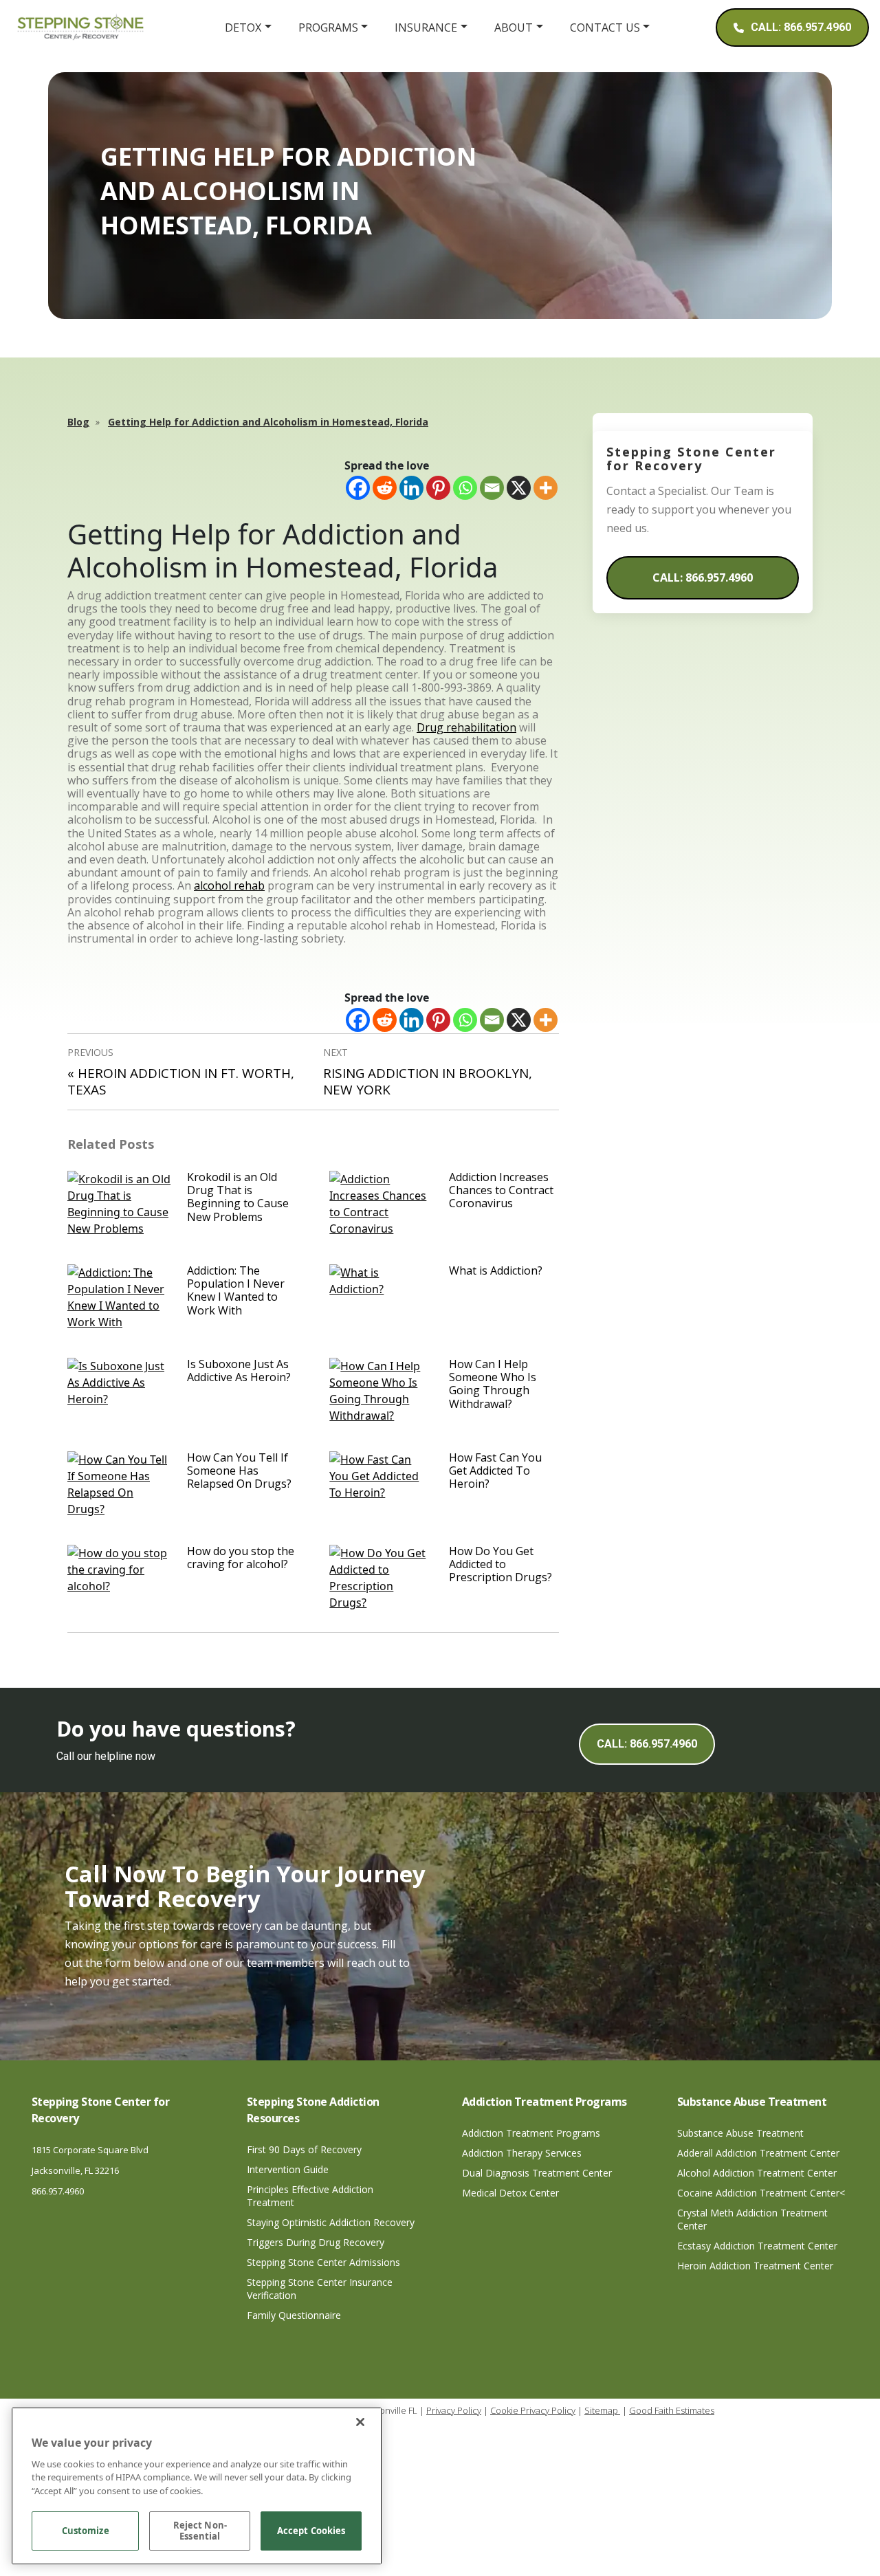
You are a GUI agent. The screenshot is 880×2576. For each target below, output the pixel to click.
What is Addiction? (496, 1270)
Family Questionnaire (294, 2315)
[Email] (492, 488)
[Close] (360, 2422)
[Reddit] (385, 488)
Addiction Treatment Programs (531, 2133)
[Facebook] (358, 488)
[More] (546, 488)
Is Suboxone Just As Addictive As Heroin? (239, 1370)
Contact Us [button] (605, 27)
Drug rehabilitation (466, 727)
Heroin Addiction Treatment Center (755, 2266)
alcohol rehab (229, 885)
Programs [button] (328, 27)
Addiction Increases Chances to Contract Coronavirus (501, 1190)
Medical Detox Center (510, 2193)
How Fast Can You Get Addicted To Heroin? (495, 1471)
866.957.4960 (58, 2191)
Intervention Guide (288, 2169)
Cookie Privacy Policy (533, 2410)
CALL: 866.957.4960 (703, 577)
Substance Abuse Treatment (740, 2133)
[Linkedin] (411, 488)
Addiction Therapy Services (522, 2153)
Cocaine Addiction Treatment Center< (761, 2193)
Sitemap (602, 2410)
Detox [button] (243, 27)
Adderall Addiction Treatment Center (758, 2153)
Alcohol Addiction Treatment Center (757, 2173)
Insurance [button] (426, 27)
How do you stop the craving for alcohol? (241, 1557)
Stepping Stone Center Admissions (323, 2262)
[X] (519, 488)
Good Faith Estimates (672, 2410)
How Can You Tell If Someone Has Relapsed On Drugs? (239, 1471)
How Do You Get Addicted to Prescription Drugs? (500, 1564)
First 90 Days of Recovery (304, 2149)
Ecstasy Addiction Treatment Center (757, 2246)
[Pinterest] (438, 488)
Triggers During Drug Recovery (316, 2242)
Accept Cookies (311, 2531)
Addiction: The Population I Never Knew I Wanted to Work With (236, 1290)
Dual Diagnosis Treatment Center (537, 2173)
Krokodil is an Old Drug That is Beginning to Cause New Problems (238, 1197)
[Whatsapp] (465, 488)
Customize (86, 2531)
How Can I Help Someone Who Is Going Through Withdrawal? (493, 1384)
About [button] (514, 27)
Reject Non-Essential (200, 2531)
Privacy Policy (454, 2410)
